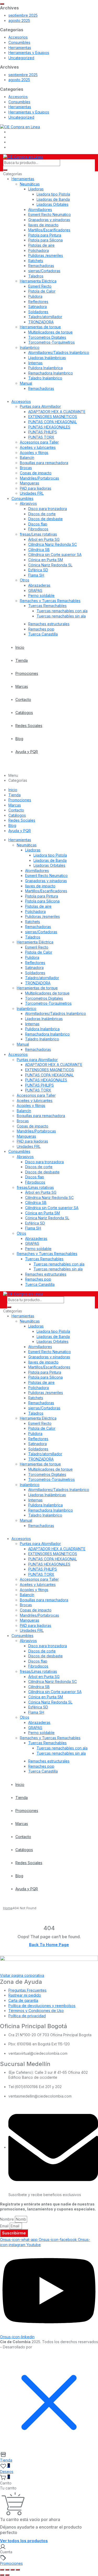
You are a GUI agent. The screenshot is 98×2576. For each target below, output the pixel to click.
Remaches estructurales (49, 624)
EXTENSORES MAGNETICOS (53, 417)
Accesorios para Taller (39, 442)
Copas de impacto (36, 473)
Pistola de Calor (42, 291)
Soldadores (38, 312)
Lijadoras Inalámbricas (47, 358)
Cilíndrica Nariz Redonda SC (53, 544)
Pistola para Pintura (45, 235)
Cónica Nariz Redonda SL (50, 565)
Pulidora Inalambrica (45, 368)
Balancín (27, 457)
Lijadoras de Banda (53, 199)
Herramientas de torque (40, 327)
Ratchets (36, 261)
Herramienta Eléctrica (38, 281)
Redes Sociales (29, 726)
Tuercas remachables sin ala (61, 616)
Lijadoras (36, 189)
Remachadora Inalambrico (51, 373)
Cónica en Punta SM (46, 560)
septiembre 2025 (23, 15)
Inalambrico (30, 347)
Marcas (22, 686)
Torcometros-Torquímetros (51, 342)
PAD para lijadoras (36, 488)
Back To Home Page (49, 1945)
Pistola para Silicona (45, 240)
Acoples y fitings (34, 453)
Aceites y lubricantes (38, 447)
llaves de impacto (43, 225)
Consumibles (19, 42)
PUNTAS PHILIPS (43, 432)
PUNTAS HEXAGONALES (49, 427)
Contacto (23, 699)
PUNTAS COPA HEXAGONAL (53, 422)
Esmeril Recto (40, 286)
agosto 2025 (19, 20)
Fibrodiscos (38, 529)
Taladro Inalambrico (45, 378)
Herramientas (20, 48)
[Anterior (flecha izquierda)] (2, 2575)
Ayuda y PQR (27, 752)
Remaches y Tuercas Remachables (50, 601)
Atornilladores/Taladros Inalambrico (59, 352)
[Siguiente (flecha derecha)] (7, 2575)
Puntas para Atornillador (40, 406)
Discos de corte (42, 514)
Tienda (22, 660)
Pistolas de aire (41, 245)
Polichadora (39, 250)
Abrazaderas (39, 585)
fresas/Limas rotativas (38, 534)
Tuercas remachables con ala (62, 611)
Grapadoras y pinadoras (49, 220)
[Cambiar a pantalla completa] (7, 2570)
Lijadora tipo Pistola (53, 194)
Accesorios (18, 37)
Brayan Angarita (48, 2347)
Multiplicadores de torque (50, 332)
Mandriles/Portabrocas (39, 478)
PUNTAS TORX (41, 437)
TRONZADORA (41, 322)
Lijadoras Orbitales (53, 204)
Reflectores (38, 302)
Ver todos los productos (24, 2541)
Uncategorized (21, 58)
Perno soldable (41, 595)
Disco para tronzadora (48, 509)
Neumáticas (30, 184)
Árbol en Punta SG (44, 539)
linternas (35, 363)
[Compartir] (13, 2570)
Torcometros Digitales (47, 337)
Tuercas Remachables (47, 606)
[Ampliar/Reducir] (2, 2570)
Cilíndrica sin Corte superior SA (55, 554)
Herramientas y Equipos (29, 53)
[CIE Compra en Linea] (20, 126)
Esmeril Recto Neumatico (50, 214)
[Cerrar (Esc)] (18, 2570)
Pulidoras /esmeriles (46, 255)
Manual (26, 383)
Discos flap (38, 524)
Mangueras (30, 483)
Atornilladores (40, 210)
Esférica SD (38, 570)
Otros (25, 580)
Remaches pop (41, 629)
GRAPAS (35, 590)
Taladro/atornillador (45, 317)
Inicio (20, 647)
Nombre (7, 2219)
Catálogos (24, 713)
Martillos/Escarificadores (49, 230)
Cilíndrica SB (39, 550)
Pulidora (35, 296)
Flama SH (36, 575)
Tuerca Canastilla (43, 634)
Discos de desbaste (45, 519)
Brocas (26, 468)
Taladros (36, 276)
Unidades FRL (32, 493)
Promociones (27, 673)
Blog (19, 739)
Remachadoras (41, 266)
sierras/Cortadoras (44, 271)
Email (4, 2226)
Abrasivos (28, 503)
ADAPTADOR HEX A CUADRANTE (57, 412)
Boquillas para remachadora (44, 463)
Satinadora (38, 307)
